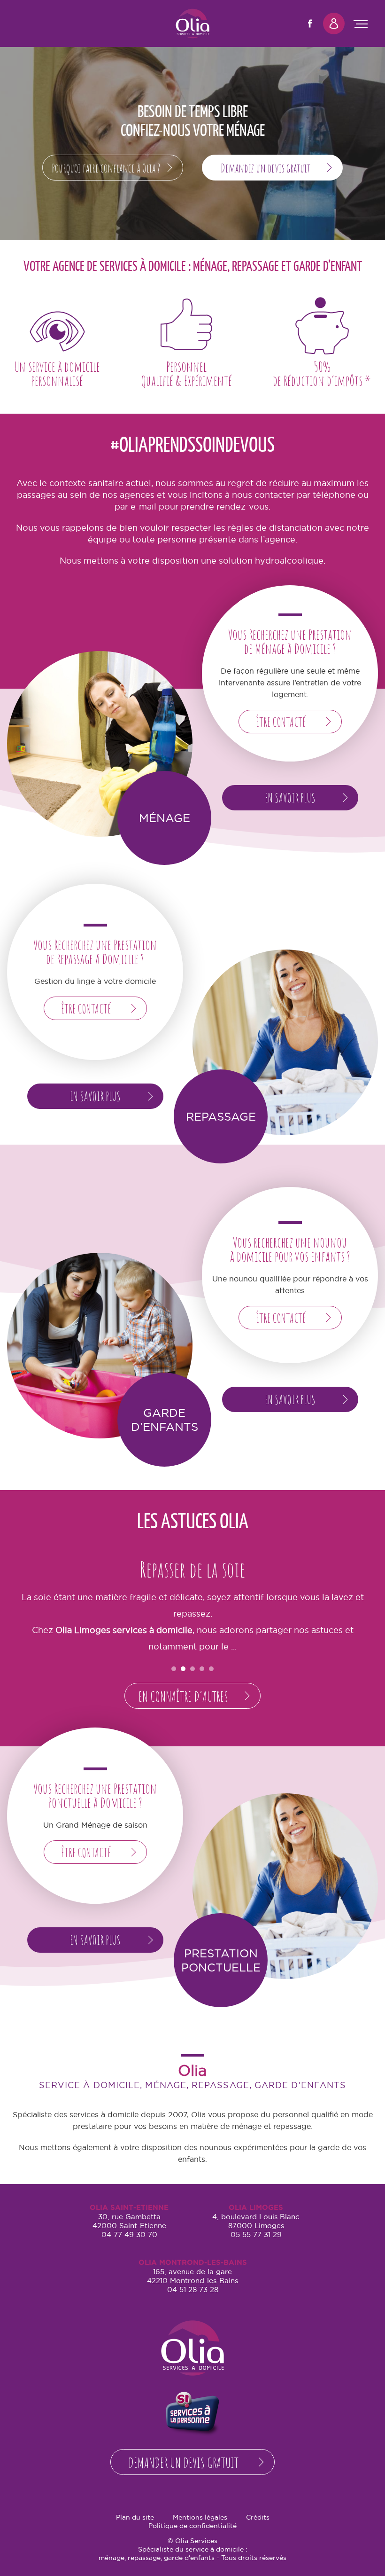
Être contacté (281, 722)
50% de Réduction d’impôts (322, 342)
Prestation (285, 1886)
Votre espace (334, 24)
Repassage (285, 1042)
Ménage (100, 744)
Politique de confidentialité (192, 2526)
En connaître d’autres (183, 1696)
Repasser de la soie (192, 1569)
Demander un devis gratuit (183, 2462)
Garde (100, 1346)
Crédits (258, 2517)
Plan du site (135, 2517)
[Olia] (192, 24)
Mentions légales (200, 2517)
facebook (310, 24)
